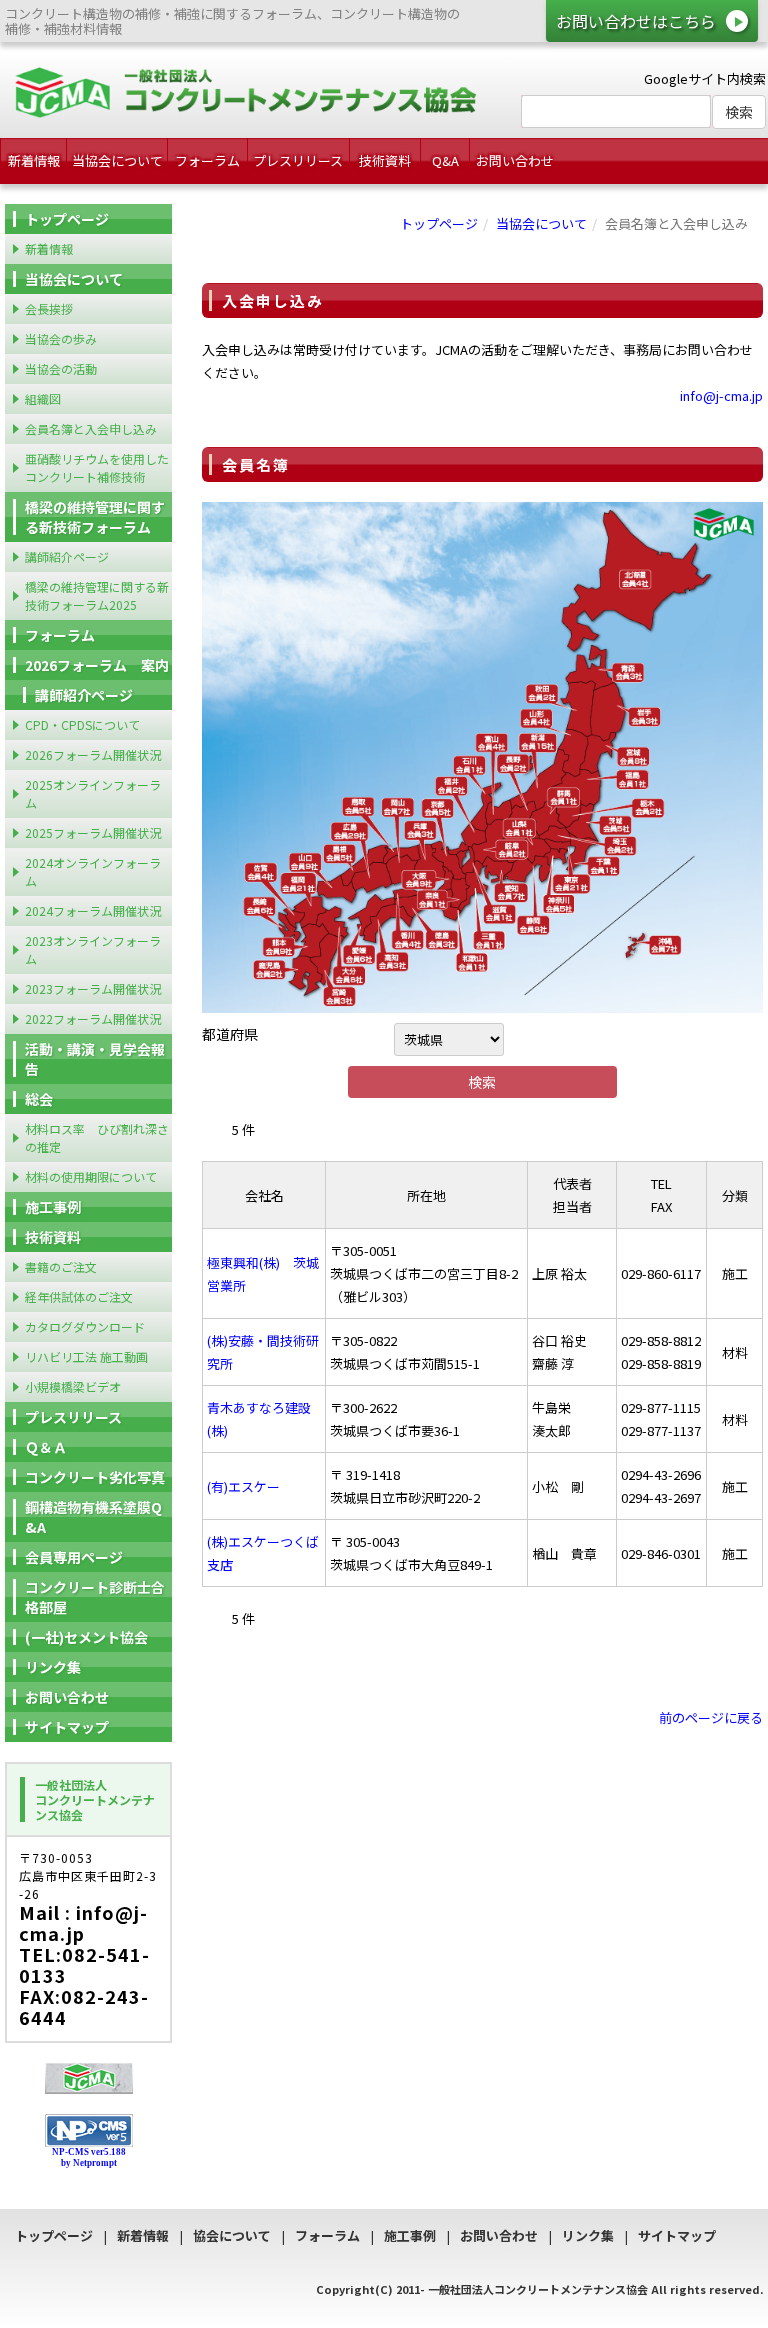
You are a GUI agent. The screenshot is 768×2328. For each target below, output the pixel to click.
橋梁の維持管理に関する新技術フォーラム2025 (97, 595)
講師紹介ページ (67, 556)
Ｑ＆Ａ (46, 1447)
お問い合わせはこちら (636, 21)
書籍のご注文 (61, 1266)
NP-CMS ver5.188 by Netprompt (89, 2157)
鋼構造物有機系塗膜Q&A (93, 1517)
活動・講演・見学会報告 (95, 1059)
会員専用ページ (74, 1557)
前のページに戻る (711, 1717)
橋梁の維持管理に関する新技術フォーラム (95, 517)
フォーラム (207, 160)
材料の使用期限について (91, 1176)
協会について (232, 2235)
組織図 (43, 398)
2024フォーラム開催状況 (93, 910)
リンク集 (53, 1667)
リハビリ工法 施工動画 (86, 1356)
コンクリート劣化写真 (95, 1477)
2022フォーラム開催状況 (93, 1018)
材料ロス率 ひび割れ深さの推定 (97, 1137)
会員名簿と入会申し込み (91, 428)
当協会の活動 (61, 368)
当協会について (117, 160)
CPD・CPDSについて (82, 724)
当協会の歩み (61, 338)
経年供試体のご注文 (79, 1296)
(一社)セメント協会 (86, 1637)
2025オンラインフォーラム (93, 793)
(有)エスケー (243, 1486)
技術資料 (385, 160)
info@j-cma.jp (721, 395)
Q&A (445, 160)
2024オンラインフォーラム (93, 871)
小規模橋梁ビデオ (73, 1386)
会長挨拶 (49, 308)
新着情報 (34, 160)
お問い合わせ (515, 160)
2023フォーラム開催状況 (93, 988)
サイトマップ (67, 1727)
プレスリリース (298, 160)
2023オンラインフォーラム (93, 949)
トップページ (439, 223)
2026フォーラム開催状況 (93, 754)
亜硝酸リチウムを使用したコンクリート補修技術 (97, 467)
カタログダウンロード (85, 1326)
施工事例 (53, 1207)
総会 (39, 1099)
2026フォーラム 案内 (97, 665)
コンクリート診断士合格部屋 (95, 1597)
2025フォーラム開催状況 (93, 832)
